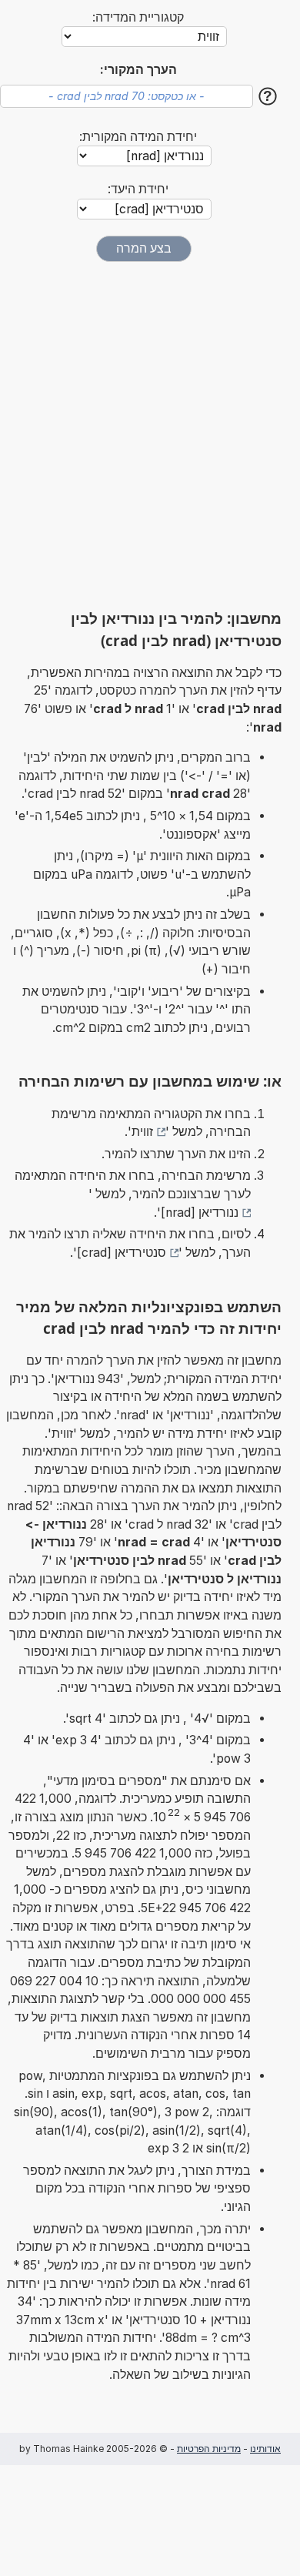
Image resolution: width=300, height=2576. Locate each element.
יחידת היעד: (138, 189)
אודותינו (265, 2449)
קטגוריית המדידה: (138, 17)
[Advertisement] (150, 435)
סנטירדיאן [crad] (122, 1253)
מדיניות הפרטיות (209, 2449)
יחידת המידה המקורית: (138, 137)
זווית (142, 1132)
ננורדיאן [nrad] (200, 1213)
